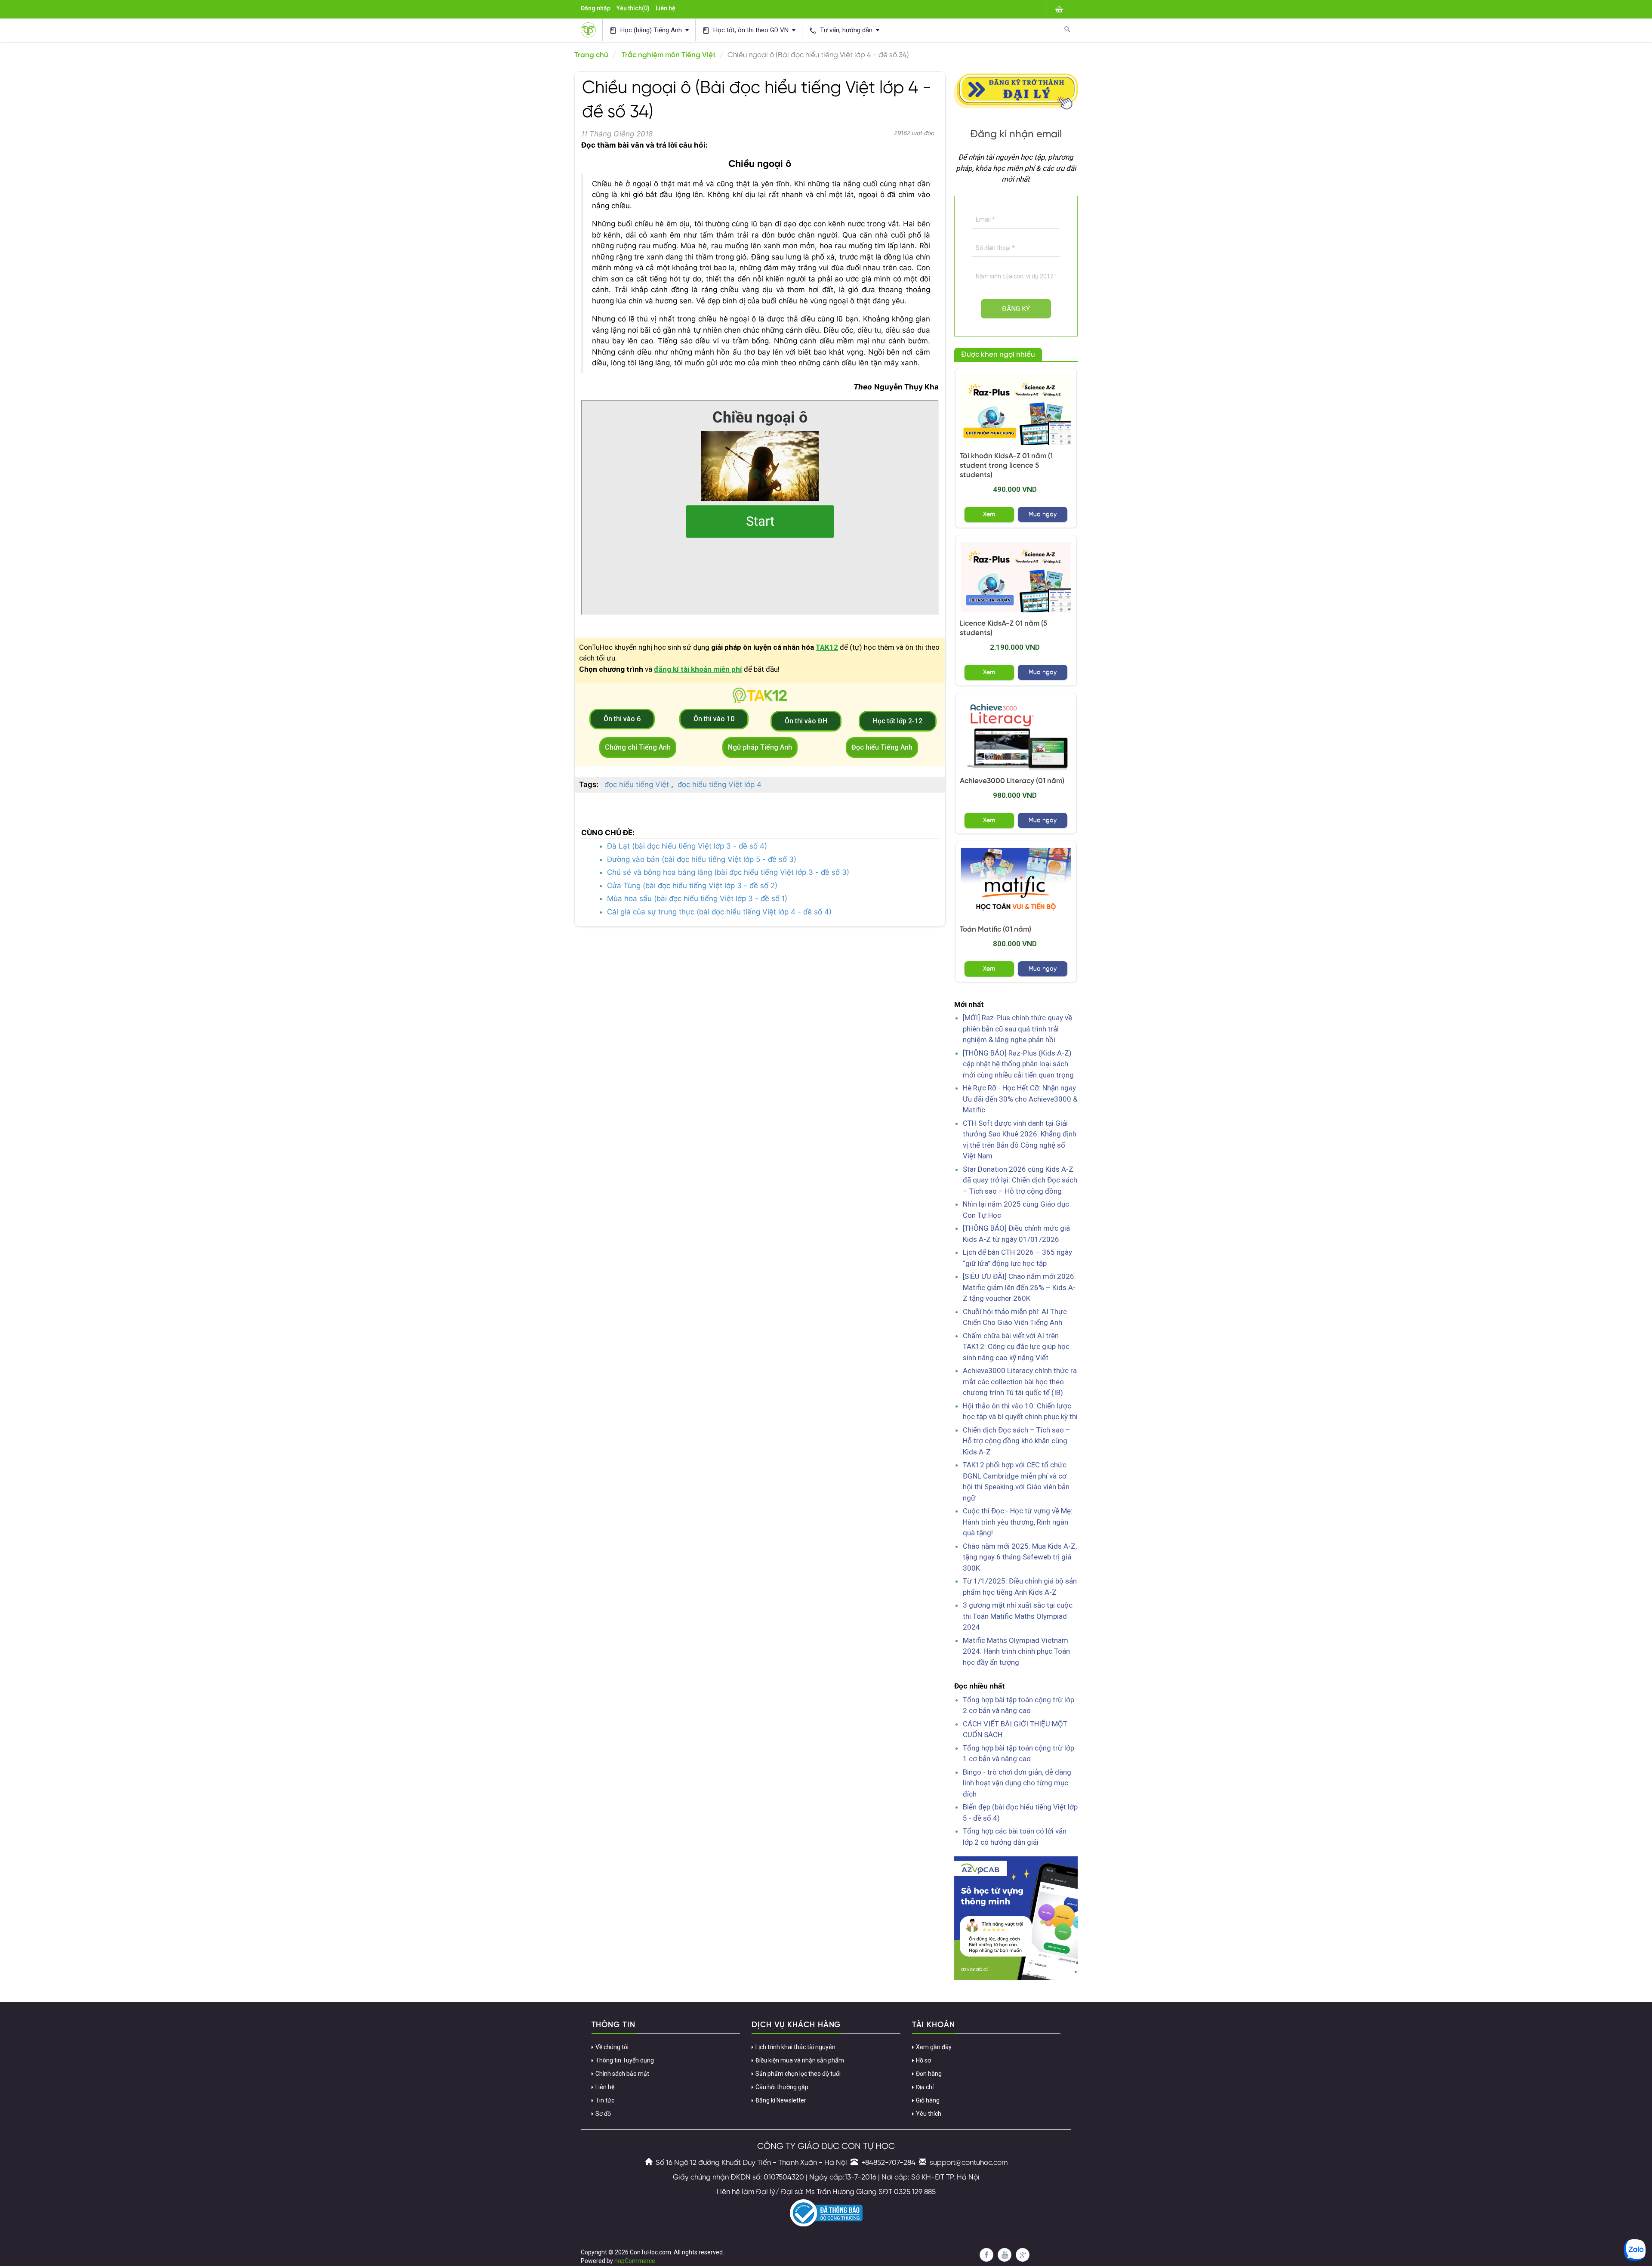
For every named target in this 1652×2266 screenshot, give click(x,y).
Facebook (986, 2255)
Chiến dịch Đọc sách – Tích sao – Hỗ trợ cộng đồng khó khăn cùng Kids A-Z (1017, 1441)
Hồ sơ (923, 2060)
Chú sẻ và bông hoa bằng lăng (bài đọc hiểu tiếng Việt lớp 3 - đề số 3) (728, 872)
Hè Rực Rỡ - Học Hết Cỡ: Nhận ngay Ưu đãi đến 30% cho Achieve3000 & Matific (1020, 1099)
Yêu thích (929, 2114)
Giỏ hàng (928, 2100)
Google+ (1023, 2255)
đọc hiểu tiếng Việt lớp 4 (720, 784)
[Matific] (1016, 883)
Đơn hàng (929, 2074)
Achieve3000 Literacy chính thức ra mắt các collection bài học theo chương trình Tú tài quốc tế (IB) (1020, 1382)
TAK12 (827, 647)
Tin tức (605, 2100)
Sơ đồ (603, 2114)
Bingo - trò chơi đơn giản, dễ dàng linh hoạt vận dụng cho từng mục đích (1017, 1783)
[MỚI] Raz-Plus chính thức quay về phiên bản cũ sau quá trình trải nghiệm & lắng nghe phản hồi (1017, 1029)
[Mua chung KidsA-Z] (1016, 410)
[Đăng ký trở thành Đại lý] (1016, 90)
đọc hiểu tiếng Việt (637, 784)
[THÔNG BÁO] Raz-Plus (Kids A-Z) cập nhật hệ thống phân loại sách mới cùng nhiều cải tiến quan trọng (1018, 1064)
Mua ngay (1043, 514)
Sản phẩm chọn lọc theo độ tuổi (798, 2074)
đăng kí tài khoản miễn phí (698, 669)
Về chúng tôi (612, 2047)
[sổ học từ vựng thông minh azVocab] (1016, 1918)
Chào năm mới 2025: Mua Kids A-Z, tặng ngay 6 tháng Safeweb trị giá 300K (1020, 1557)
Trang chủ (591, 55)
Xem (989, 514)
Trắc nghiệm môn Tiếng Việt (669, 55)
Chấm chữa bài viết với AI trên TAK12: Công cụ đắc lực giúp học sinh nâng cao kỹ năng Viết (1016, 1347)
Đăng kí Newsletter (781, 2100)
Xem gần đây (934, 2047)
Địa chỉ (925, 2087)
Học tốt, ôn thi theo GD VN (746, 30)
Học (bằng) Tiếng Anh (646, 30)
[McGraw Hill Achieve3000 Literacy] (1016, 735)
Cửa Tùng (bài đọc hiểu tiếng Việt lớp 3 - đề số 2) (692, 886)
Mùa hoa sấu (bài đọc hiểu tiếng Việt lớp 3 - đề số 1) (697, 898)
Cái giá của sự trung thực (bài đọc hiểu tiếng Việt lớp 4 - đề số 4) (719, 912)
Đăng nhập (596, 8)
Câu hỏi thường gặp (782, 2087)
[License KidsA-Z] (1016, 577)
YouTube (1005, 2255)
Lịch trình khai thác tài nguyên (795, 2047)
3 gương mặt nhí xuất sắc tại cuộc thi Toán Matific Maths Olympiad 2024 (1018, 1616)
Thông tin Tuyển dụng (625, 2060)
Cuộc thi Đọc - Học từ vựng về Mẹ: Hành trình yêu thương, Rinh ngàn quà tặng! (1018, 1522)
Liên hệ (666, 8)
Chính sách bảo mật (622, 2074)
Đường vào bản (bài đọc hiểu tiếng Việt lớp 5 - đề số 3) (702, 859)
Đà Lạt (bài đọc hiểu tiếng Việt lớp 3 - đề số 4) (687, 846)
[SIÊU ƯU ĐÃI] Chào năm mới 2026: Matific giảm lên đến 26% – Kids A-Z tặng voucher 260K (1019, 1287)
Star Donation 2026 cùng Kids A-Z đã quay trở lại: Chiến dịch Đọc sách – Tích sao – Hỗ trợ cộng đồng (1020, 1180)
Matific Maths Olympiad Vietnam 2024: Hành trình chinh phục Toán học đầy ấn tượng (1016, 1651)
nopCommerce (635, 2261)
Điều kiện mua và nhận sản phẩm (800, 2060)
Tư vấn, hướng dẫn (841, 30)
